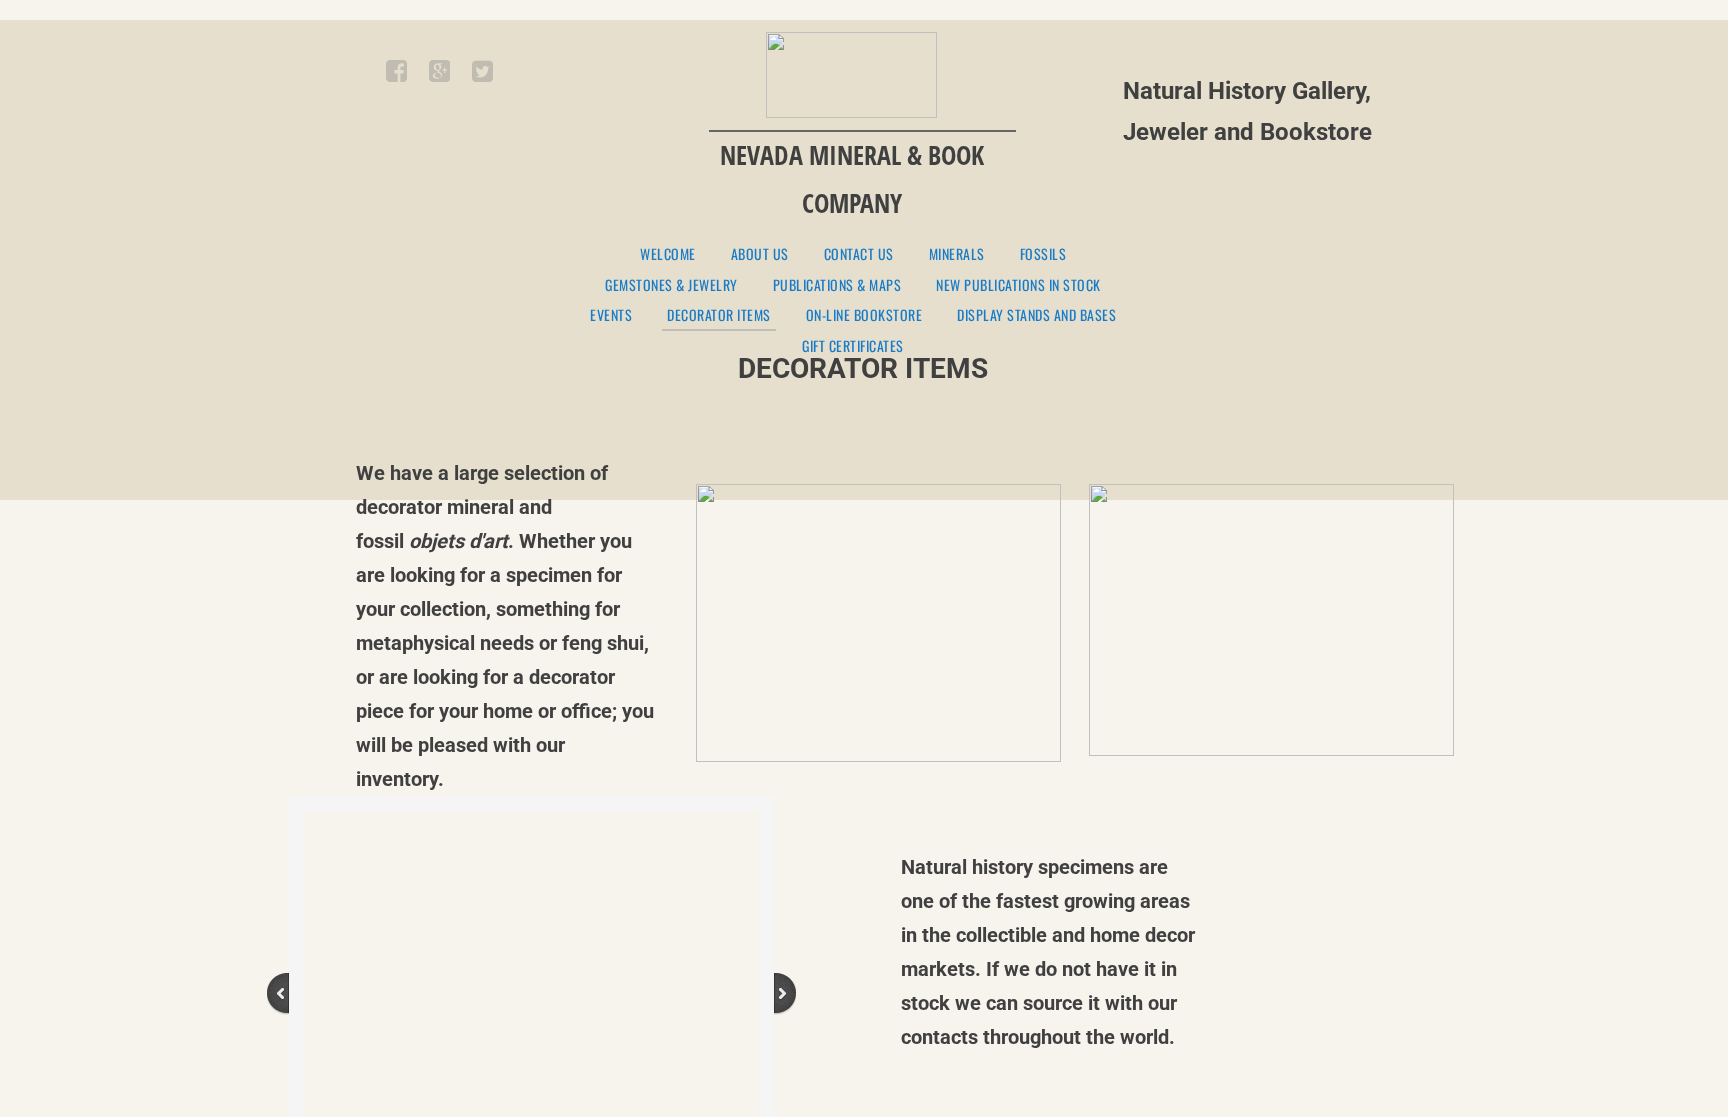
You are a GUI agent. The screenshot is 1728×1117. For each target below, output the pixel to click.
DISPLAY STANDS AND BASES (1036, 315)
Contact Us (859, 254)
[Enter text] (438, 75)
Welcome (668, 254)
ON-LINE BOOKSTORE (864, 315)
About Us (760, 254)
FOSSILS (1043, 254)
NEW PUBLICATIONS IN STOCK (1018, 285)
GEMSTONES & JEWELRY (671, 285)
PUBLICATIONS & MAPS (837, 285)
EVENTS (611, 315)
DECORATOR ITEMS (719, 316)
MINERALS (957, 254)
